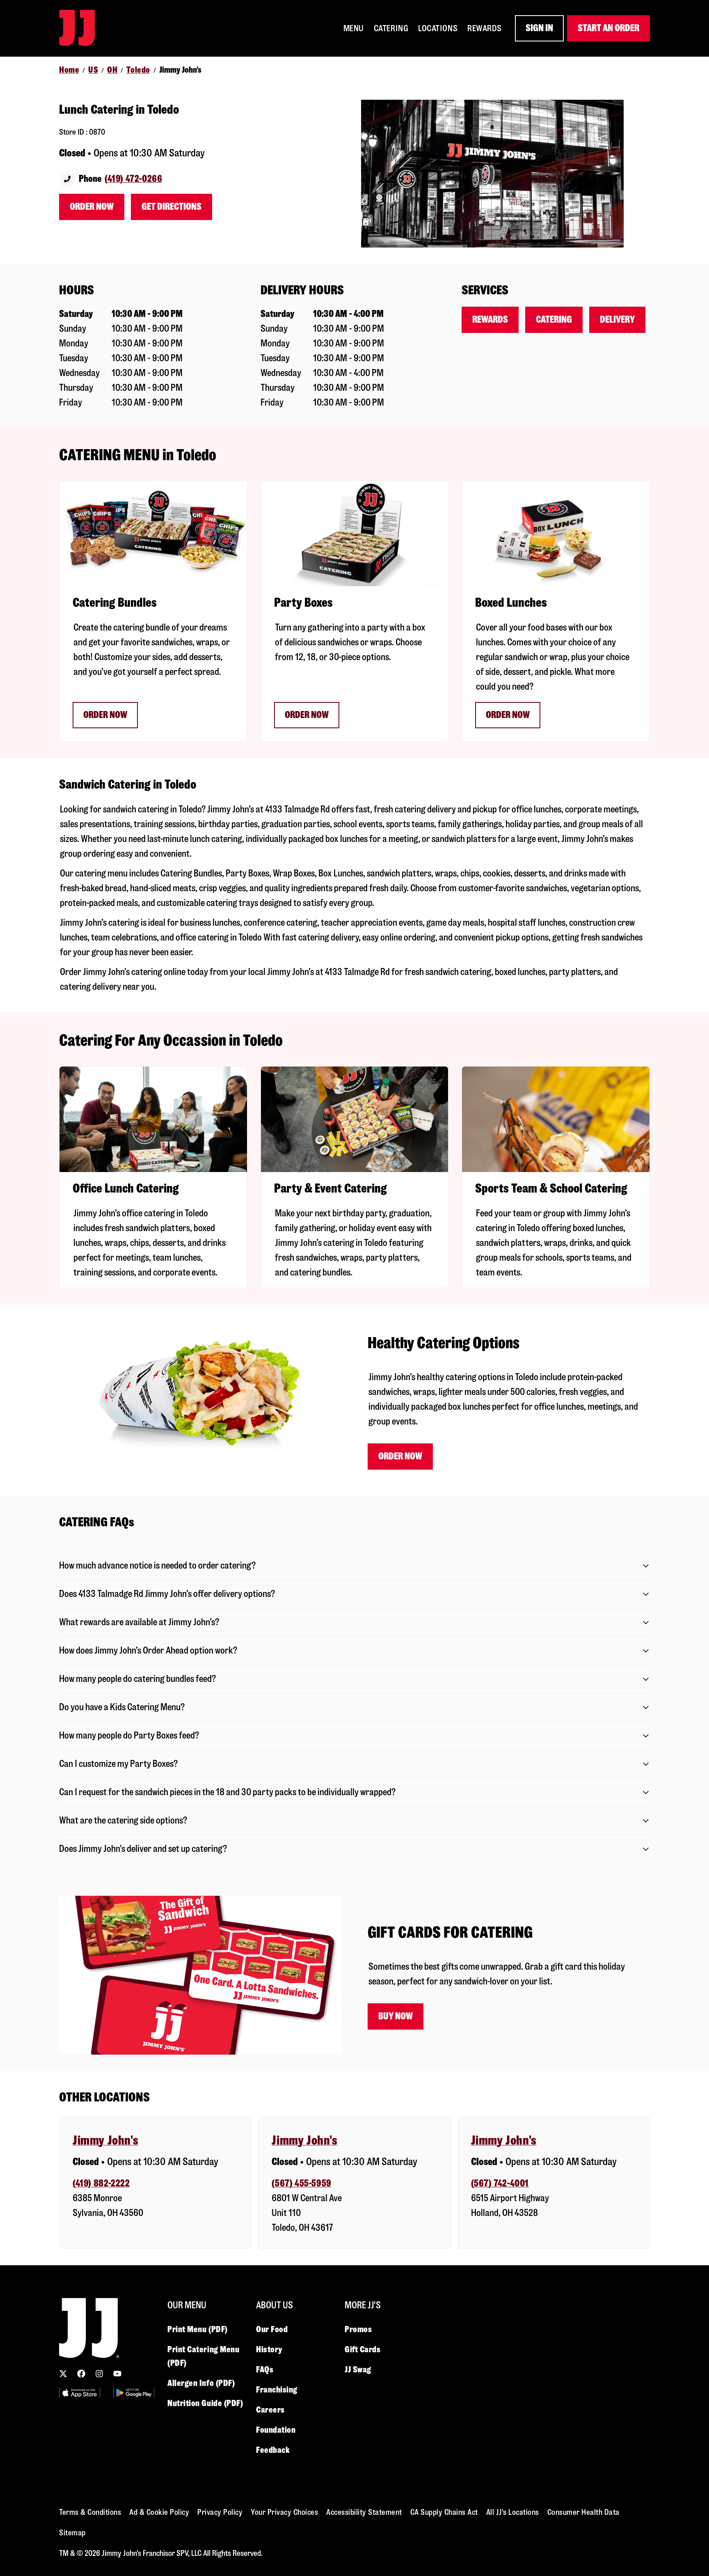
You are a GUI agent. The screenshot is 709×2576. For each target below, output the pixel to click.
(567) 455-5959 (301, 2183)
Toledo (138, 70)
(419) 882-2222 (101, 2183)
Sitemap (72, 2533)
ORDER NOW (105, 715)
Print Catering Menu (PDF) (203, 2356)
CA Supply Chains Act (444, 2512)
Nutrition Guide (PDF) (205, 2403)
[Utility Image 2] (134, 2393)
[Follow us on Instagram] (99, 2374)
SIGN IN (539, 28)
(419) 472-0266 (133, 179)
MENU (354, 28)
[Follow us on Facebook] (81, 2374)
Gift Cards (363, 2349)
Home (69, 70)
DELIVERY (617, 320)
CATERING (391, 28)
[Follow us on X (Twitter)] (63, 2374)
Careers (270, 2410)
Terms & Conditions (90, 2512)
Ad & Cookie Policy (159, 2512)
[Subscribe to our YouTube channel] (117, 2374)
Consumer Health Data (583, 2512)
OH (112, 70)
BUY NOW (396, 2016)
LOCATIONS (438, 28)
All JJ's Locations (513, 2512)
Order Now (92, 207)
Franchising (277, 2390)
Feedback (273, 2450)
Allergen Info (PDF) (201, 2383)
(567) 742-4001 (500, 2183)
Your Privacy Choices (284, 2512)
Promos (358, 2329)
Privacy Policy (220, 2512)
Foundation (276, 2430)
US (93, 70)
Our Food (272, 2329)
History (269, 2349)
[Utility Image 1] (80, 2393)
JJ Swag (358, 2370)
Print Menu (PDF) (198, 2329)
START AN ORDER (608, 28)
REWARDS (485, 28)
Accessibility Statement (364, 2512)
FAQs (265, 2370)
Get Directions (172, 207)
